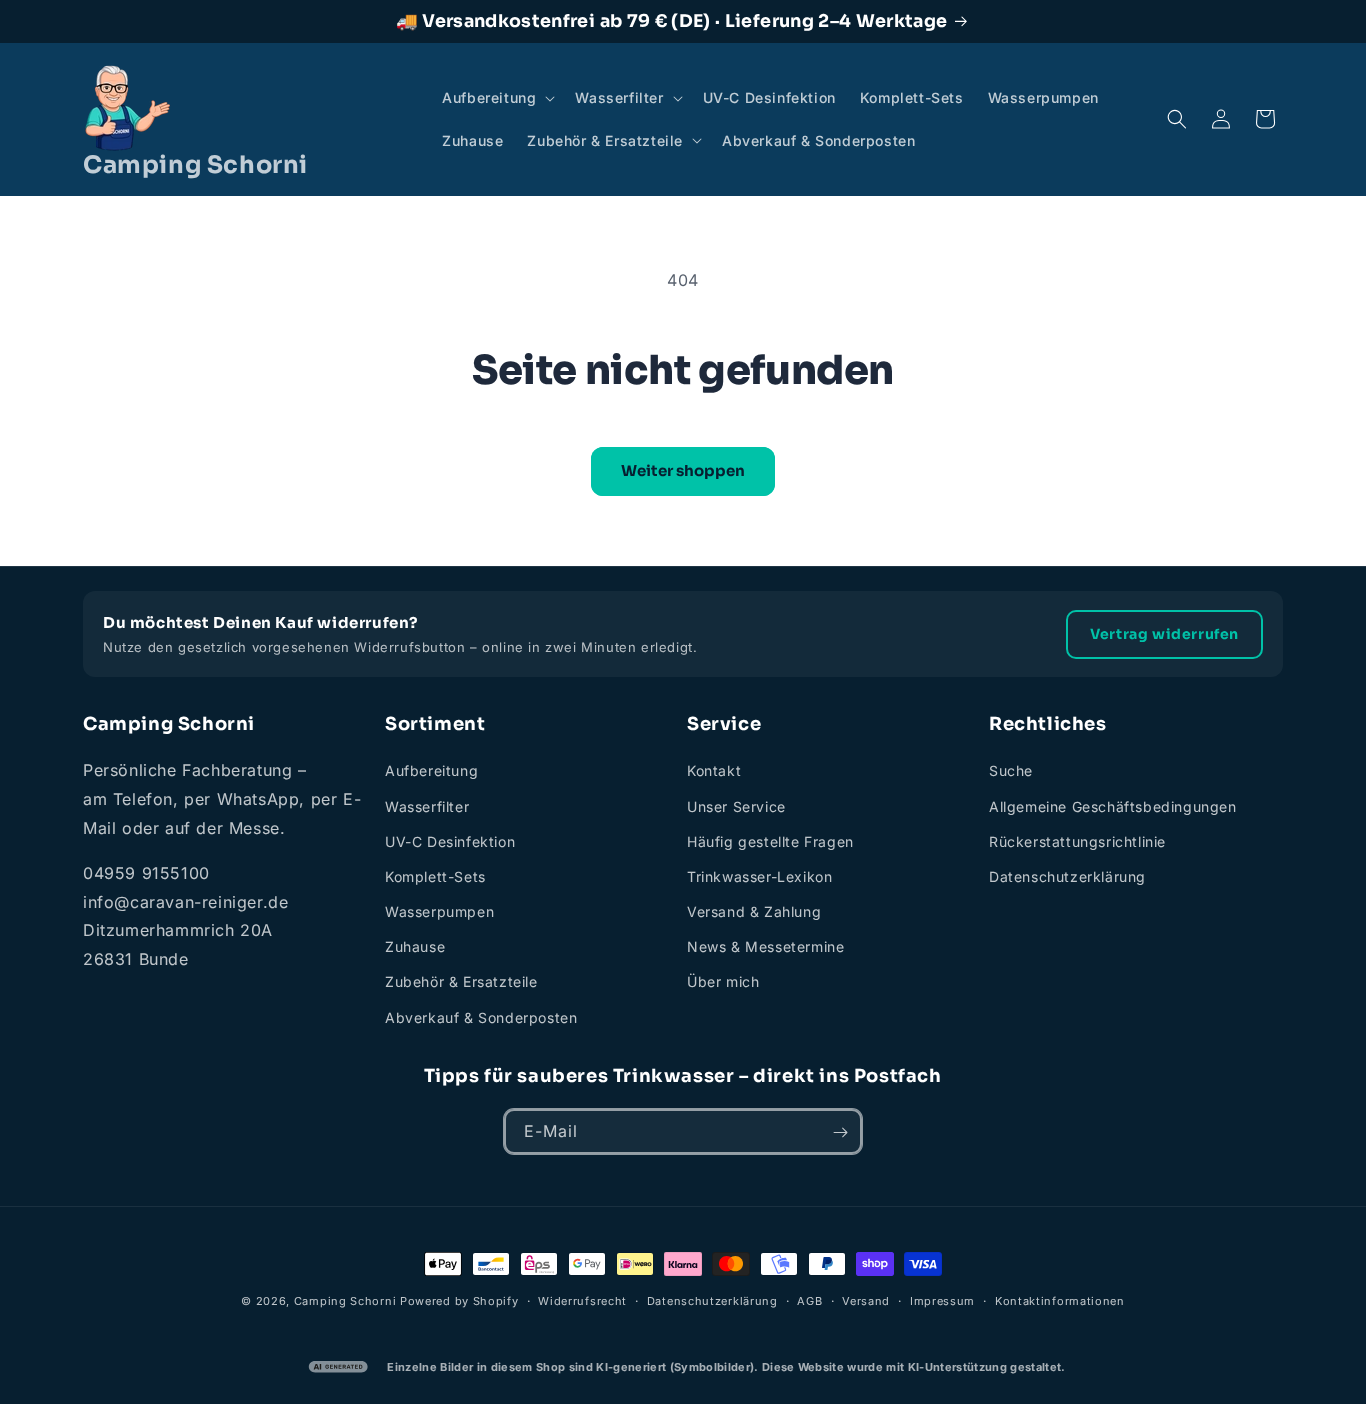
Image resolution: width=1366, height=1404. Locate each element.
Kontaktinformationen (1060, 1300)
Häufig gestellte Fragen (770, 841)
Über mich (723, 982)
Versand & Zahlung (754, 911)
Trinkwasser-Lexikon (759, 876)
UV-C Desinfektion (450, 841)
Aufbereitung (431, 771)
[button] (496, 98)
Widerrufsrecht (582, 1300)
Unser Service (736, 806)
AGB (809, 1300)
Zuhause (415, 947)
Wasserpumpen (439, 911)
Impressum (942, 1300)
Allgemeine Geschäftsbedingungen (1113, 806)
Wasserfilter (427, 806)
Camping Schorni (345, 1301)
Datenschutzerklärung (1067, 876)
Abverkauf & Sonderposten (481, 1017)
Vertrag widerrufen (1164, 634)
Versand (866, 1300)
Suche (1011, 771)
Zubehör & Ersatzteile (461, 982)
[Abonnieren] (840, 1132)
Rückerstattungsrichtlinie (1077, 841)
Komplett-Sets (435, 876)
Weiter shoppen (683, 470)
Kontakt (714, 771)
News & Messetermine (765, 947)
